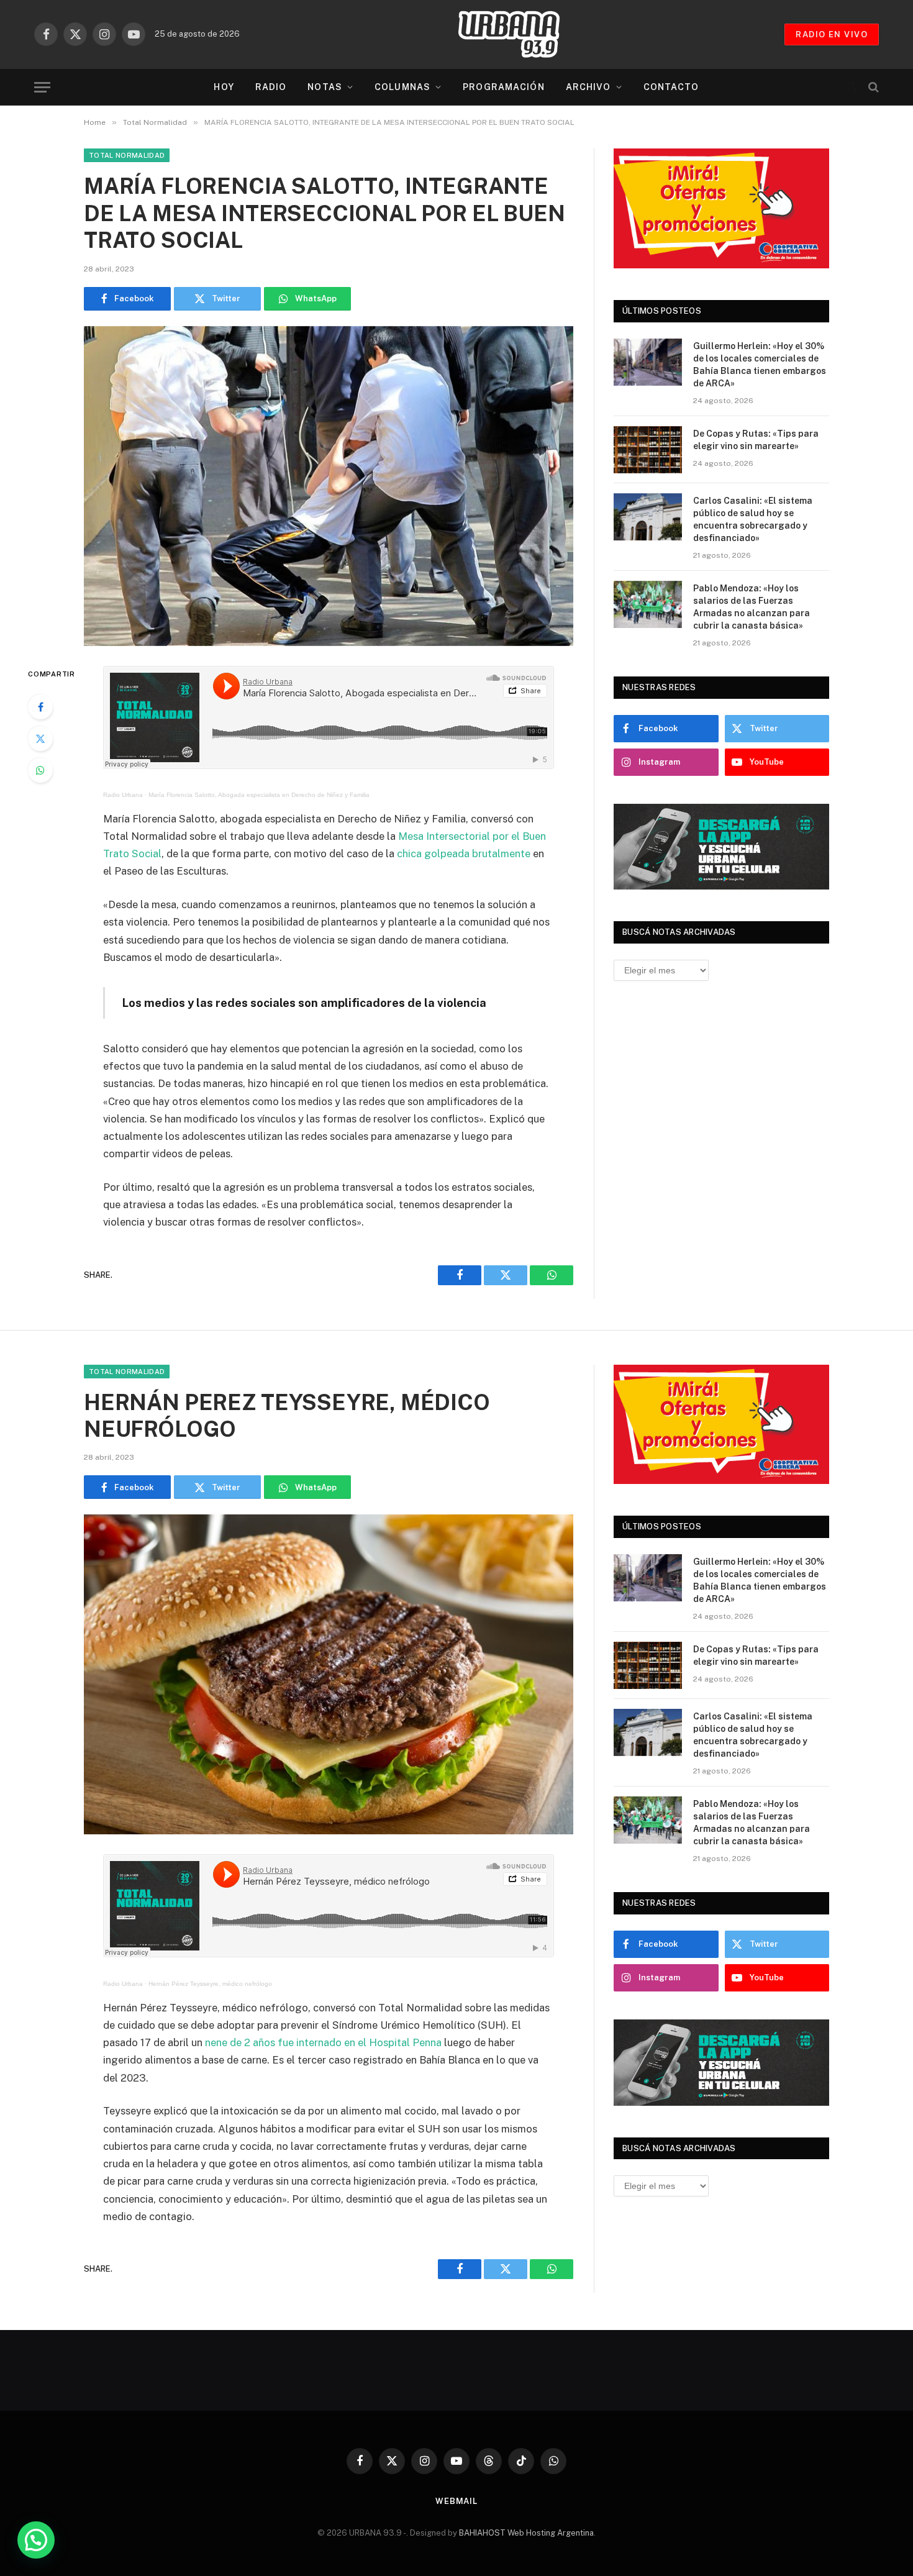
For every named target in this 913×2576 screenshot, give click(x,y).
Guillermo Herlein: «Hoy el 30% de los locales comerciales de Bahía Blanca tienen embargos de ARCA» (760, 365)
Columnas (402, 87)
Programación (503, 87)
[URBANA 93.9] (522, 34)
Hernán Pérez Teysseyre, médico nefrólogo (210, 1984)
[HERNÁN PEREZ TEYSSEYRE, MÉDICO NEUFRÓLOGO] (329, 1674)
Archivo (588, 87)
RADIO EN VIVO (832, 34)
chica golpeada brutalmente (464, 853)
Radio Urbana (123, 795)
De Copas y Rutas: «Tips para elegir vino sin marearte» (756, 440)
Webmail (457, 2501)
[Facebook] (40, 707)
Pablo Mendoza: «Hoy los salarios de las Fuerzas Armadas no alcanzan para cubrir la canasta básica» (752, 607)
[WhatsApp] (40, 770)
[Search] (872, 87)
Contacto (671, 87)
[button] (36, 2540)
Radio (271, 87)
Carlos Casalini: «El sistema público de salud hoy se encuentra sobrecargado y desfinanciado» (753, 519)
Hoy (224, 87)
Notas (325, 87)
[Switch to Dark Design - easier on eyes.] (852, 87)
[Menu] (42, 87)
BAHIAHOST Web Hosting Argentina (526, 2533)
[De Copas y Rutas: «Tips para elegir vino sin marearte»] (648, 450)
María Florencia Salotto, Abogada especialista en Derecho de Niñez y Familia (259, 795)
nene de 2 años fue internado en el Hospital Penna (323, 2042)
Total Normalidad (127, 155)
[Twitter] (40, 739)
